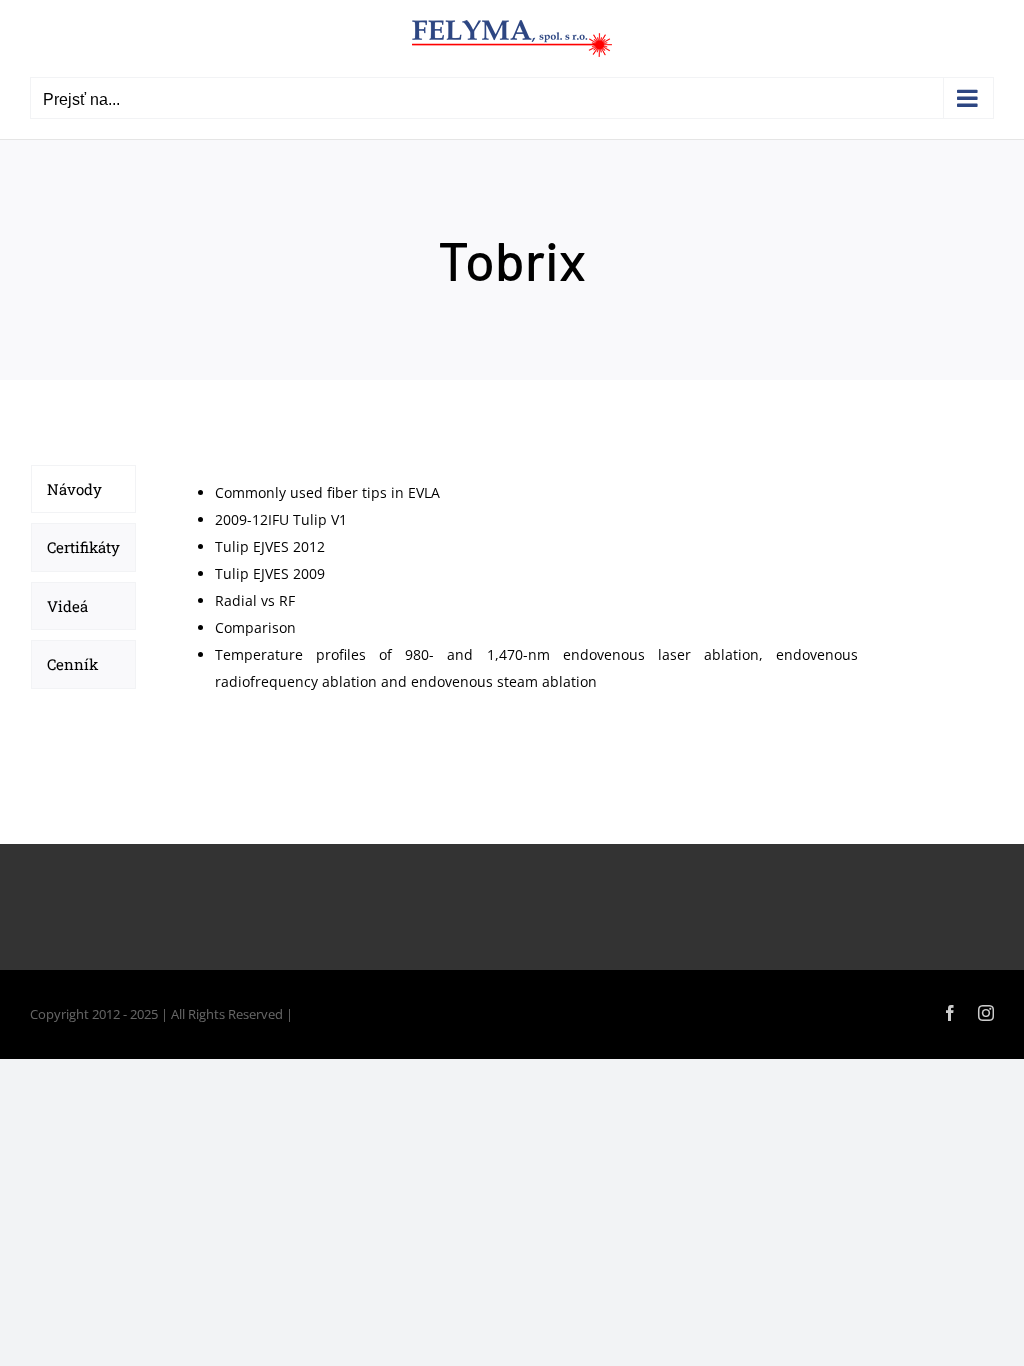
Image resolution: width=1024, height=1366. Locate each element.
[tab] (83, 489)
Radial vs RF (255, 600)
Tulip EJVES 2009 (270, 573)
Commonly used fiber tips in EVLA (327, 492)
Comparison (255, 627)
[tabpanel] (516, 587)
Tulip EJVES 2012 (270, 546)
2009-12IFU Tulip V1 (281, 519)
